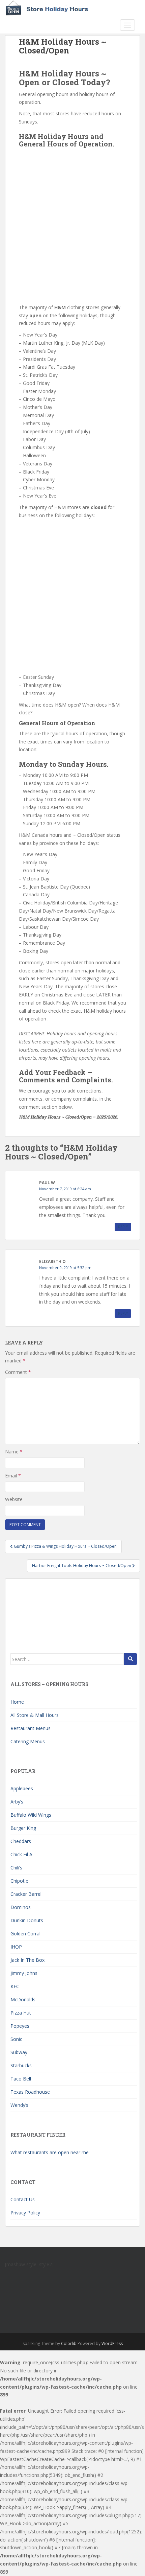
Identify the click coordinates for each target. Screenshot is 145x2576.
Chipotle (19, 1881)
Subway (19, 2052)
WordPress (112, 2343)
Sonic (16, 2039)
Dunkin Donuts (27, 1920)
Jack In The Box (27, 1960)
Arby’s (17, 1802)
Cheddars (21, 1841)
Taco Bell (21, 2079)
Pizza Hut (21, 2013)
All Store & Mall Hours (35, 1715)
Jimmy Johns (24, 1973)
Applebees (22, 1788)
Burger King (23, 1828)
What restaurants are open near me (50, 2152)
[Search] (130, 1659)
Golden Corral (25, 1934)
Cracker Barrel (26, 1894)
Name (14, 1452)
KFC (15, 1986)
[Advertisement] (72, 224)
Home (17, 1702)
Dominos (21, 1907)
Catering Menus (28, 1741)
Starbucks (21, 2065)
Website (14, 1499)
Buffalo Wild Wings (31, 1815)
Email (13, 1476)
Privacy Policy (25, 2213)
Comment (18, 1372)
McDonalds (23, 1999)
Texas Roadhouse (30, 2092)
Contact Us (23, 2199)
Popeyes (20, 2026)
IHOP (16, 1947)
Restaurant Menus (31, 1728)
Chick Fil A (21, 1854)
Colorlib (69, 2343)
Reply (123, 1227)
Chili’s (16, 1868)
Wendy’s (19, 2105)
